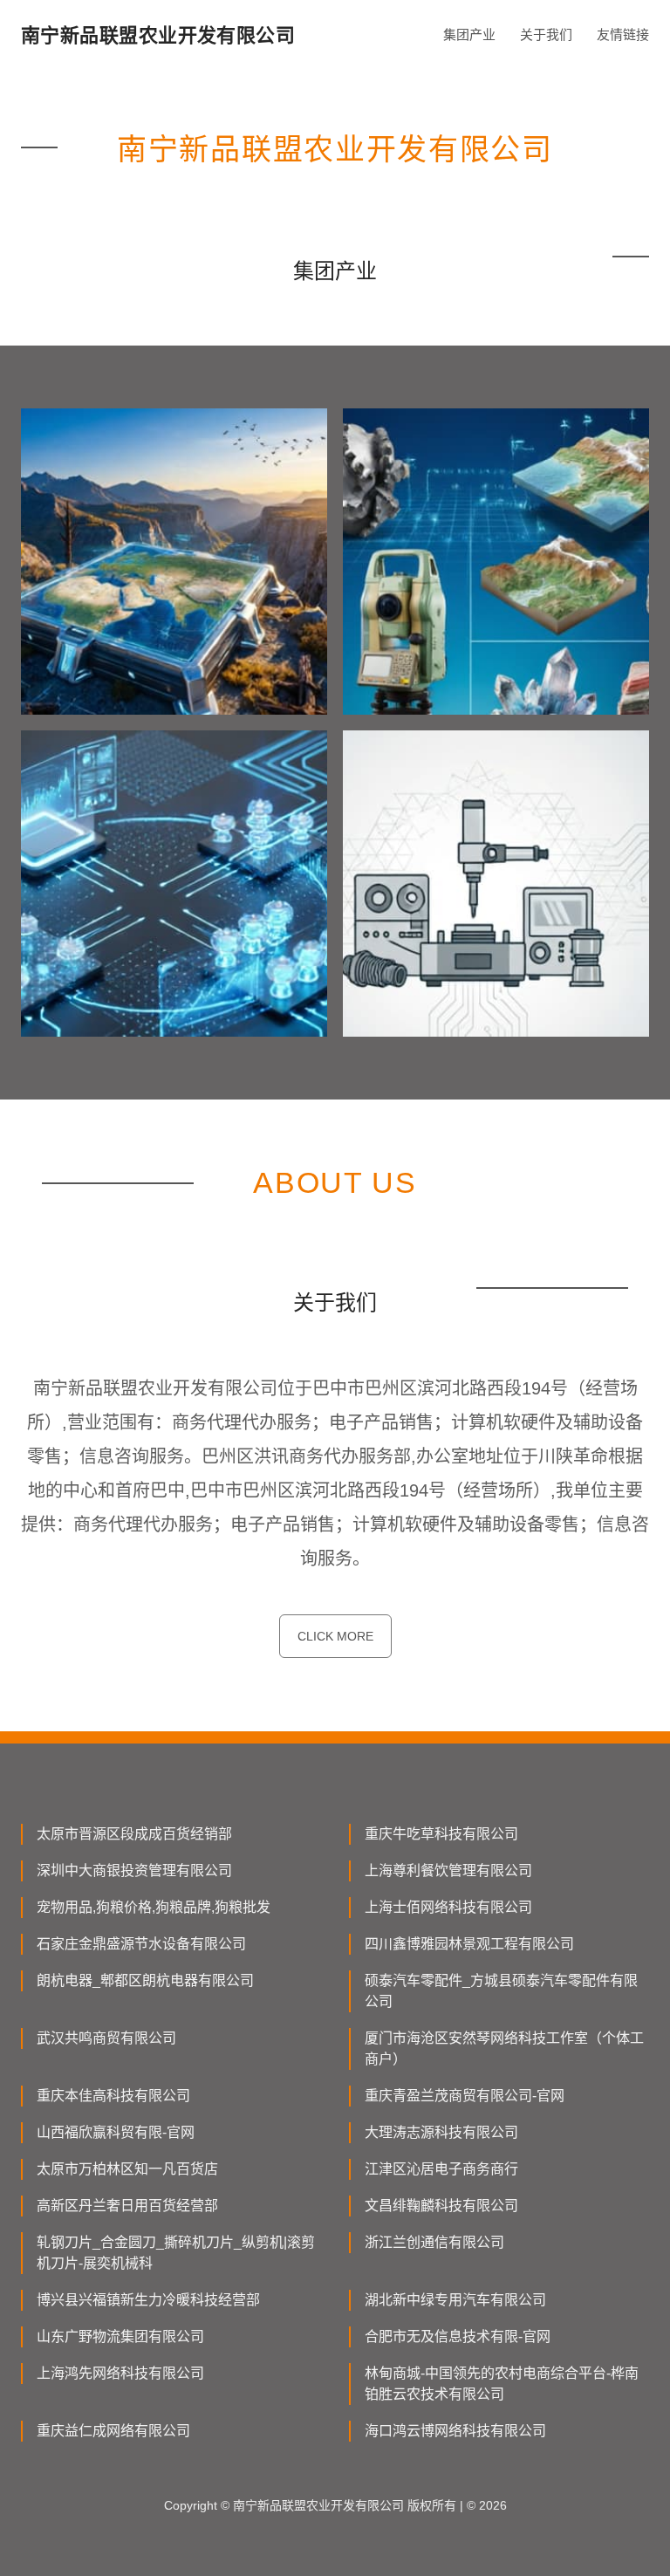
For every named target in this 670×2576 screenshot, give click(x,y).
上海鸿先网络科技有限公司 (120, 2373)
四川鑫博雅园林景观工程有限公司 (469, 1944)
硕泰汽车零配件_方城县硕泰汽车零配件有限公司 (501, 1991)
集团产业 (469, 34)
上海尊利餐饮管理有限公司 (448, 1870)
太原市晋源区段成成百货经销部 (134, 1834)
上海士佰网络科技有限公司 (448, 1907)
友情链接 (623, 34)
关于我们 (546, 34)
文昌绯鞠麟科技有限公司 (441, 2206)
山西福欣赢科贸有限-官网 (116, 2132)
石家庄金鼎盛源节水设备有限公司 (141, 1944)
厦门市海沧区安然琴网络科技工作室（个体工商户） (504, 2048)
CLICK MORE (335, 1636)
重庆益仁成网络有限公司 (113, 2431)
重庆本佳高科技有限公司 (113, 2096)
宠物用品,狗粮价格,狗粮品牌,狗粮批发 (154, 1907)
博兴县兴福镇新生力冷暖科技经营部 (148, 2300)
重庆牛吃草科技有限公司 (441, 1834)
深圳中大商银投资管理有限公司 (134, 1870)
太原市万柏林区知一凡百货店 (127, 2169)
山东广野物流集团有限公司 (120, 2336)
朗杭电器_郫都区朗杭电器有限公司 (145, 1980)
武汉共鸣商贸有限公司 (106, 2038)
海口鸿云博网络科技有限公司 (455, 2431)
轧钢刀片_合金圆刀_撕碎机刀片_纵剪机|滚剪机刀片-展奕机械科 (176, 2253)
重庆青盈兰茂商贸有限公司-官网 (465, 2096)
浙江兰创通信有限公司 (434, 2242)
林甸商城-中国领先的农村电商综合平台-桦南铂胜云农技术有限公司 (502, 2384)
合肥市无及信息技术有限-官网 (458, 2336)
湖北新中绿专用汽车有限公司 (455, 2300)
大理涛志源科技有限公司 (441, 2132)
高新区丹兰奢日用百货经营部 (127, 2206)
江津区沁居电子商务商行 (441, 2169)
